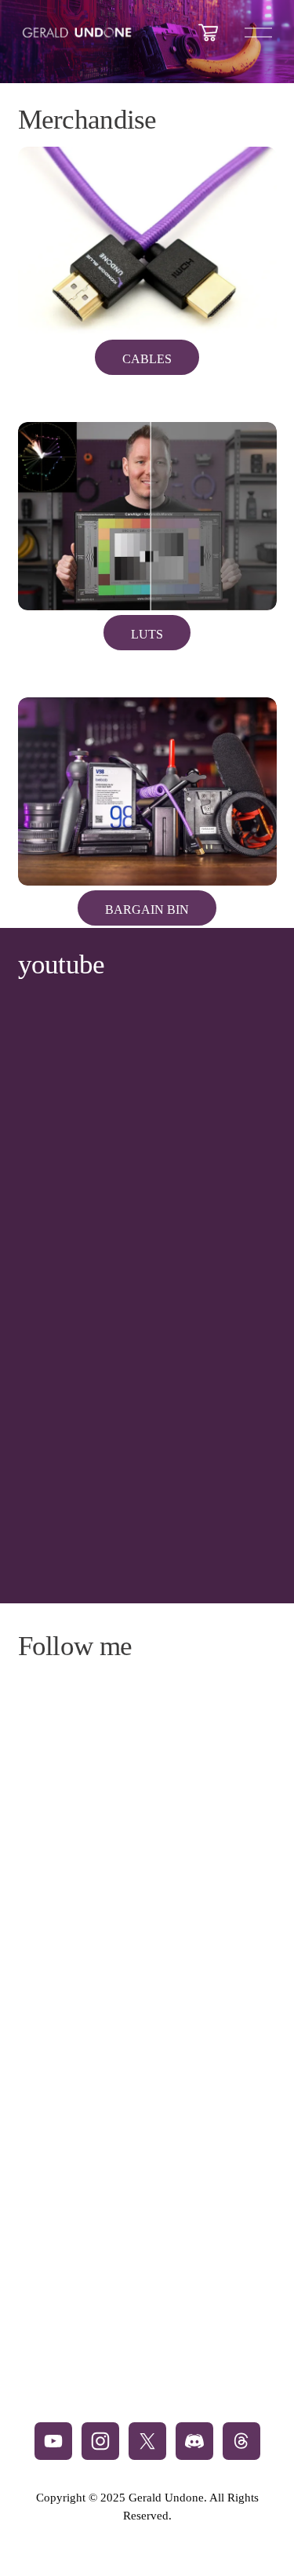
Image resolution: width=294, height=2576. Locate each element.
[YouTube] (53, 2441)
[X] (147, 2441)
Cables (147, 359)
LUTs (147, 634)
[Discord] (194, 2441)
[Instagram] (100, 2441)
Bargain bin (147, 910)
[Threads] (241, 2441)
